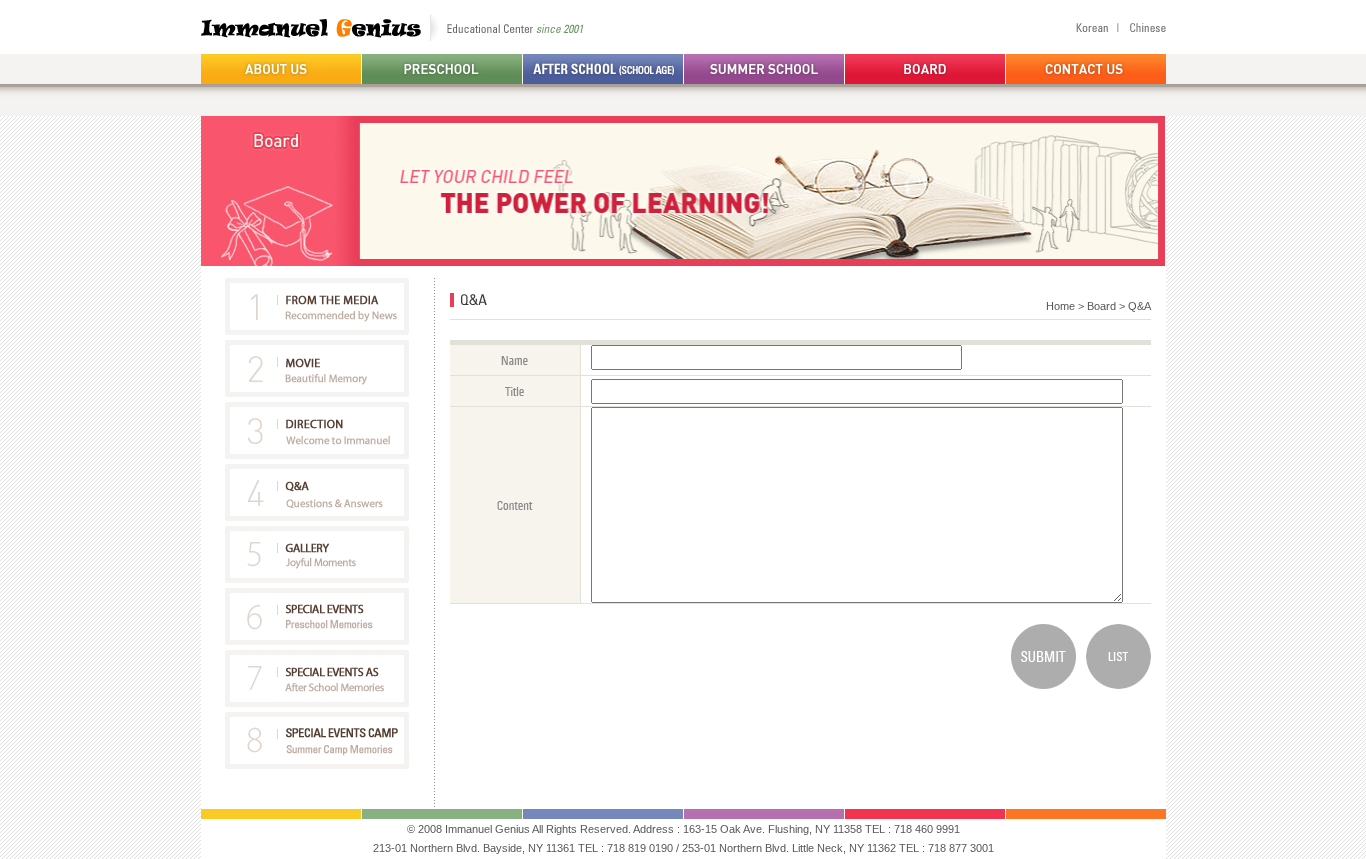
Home (1060, 306)
